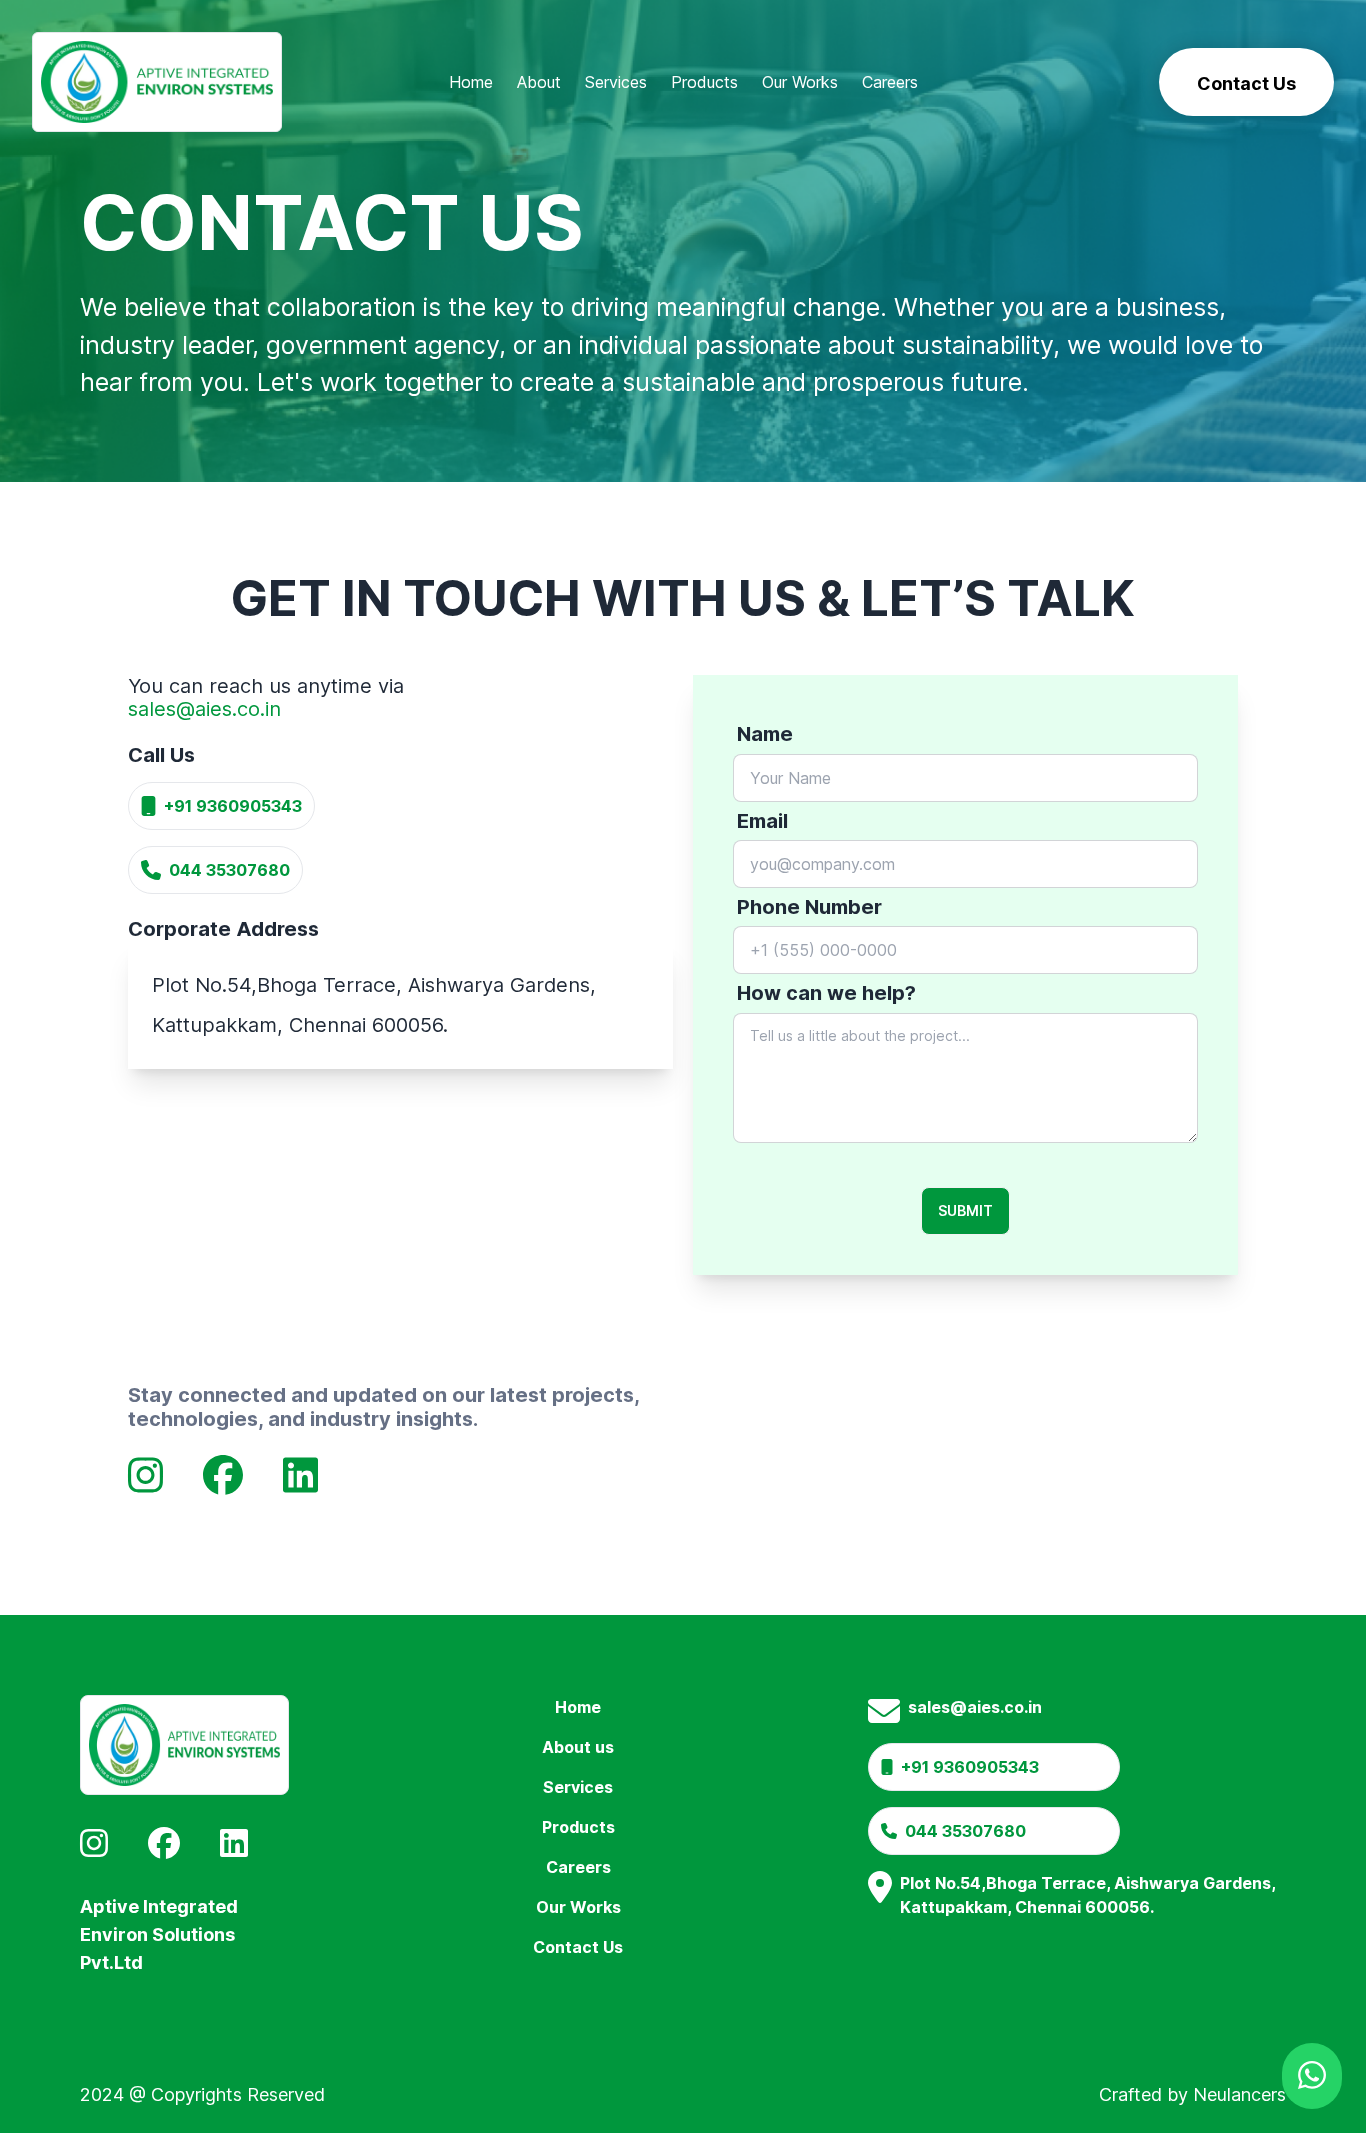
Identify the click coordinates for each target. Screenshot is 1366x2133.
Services (616, 82)
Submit (965, 1210)
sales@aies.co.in (204, 709)
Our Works (800, 82)
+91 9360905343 (233, 806)
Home (471, 82)
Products (704, 82)
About (539, 82)
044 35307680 (229, 870)
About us (578, 1747)
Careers (890, 82)
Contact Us (578, 1947)
